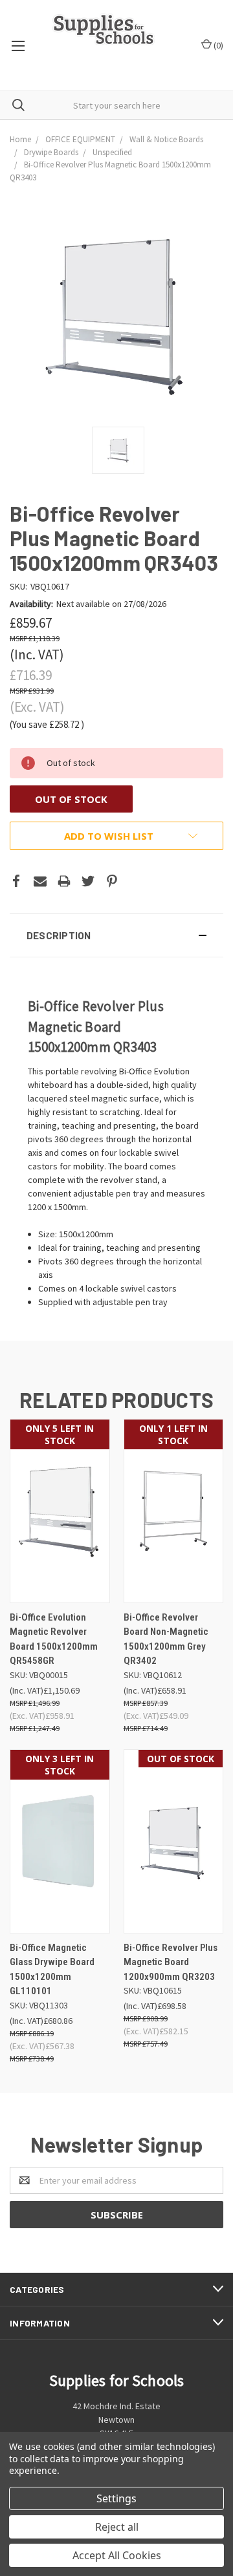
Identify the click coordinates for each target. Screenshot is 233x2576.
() (217, 45)
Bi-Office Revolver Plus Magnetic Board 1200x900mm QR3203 (171, 1962)
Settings (116, 2498)
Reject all (117, 2527)
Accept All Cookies (117, 2555)
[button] (116, 935)
